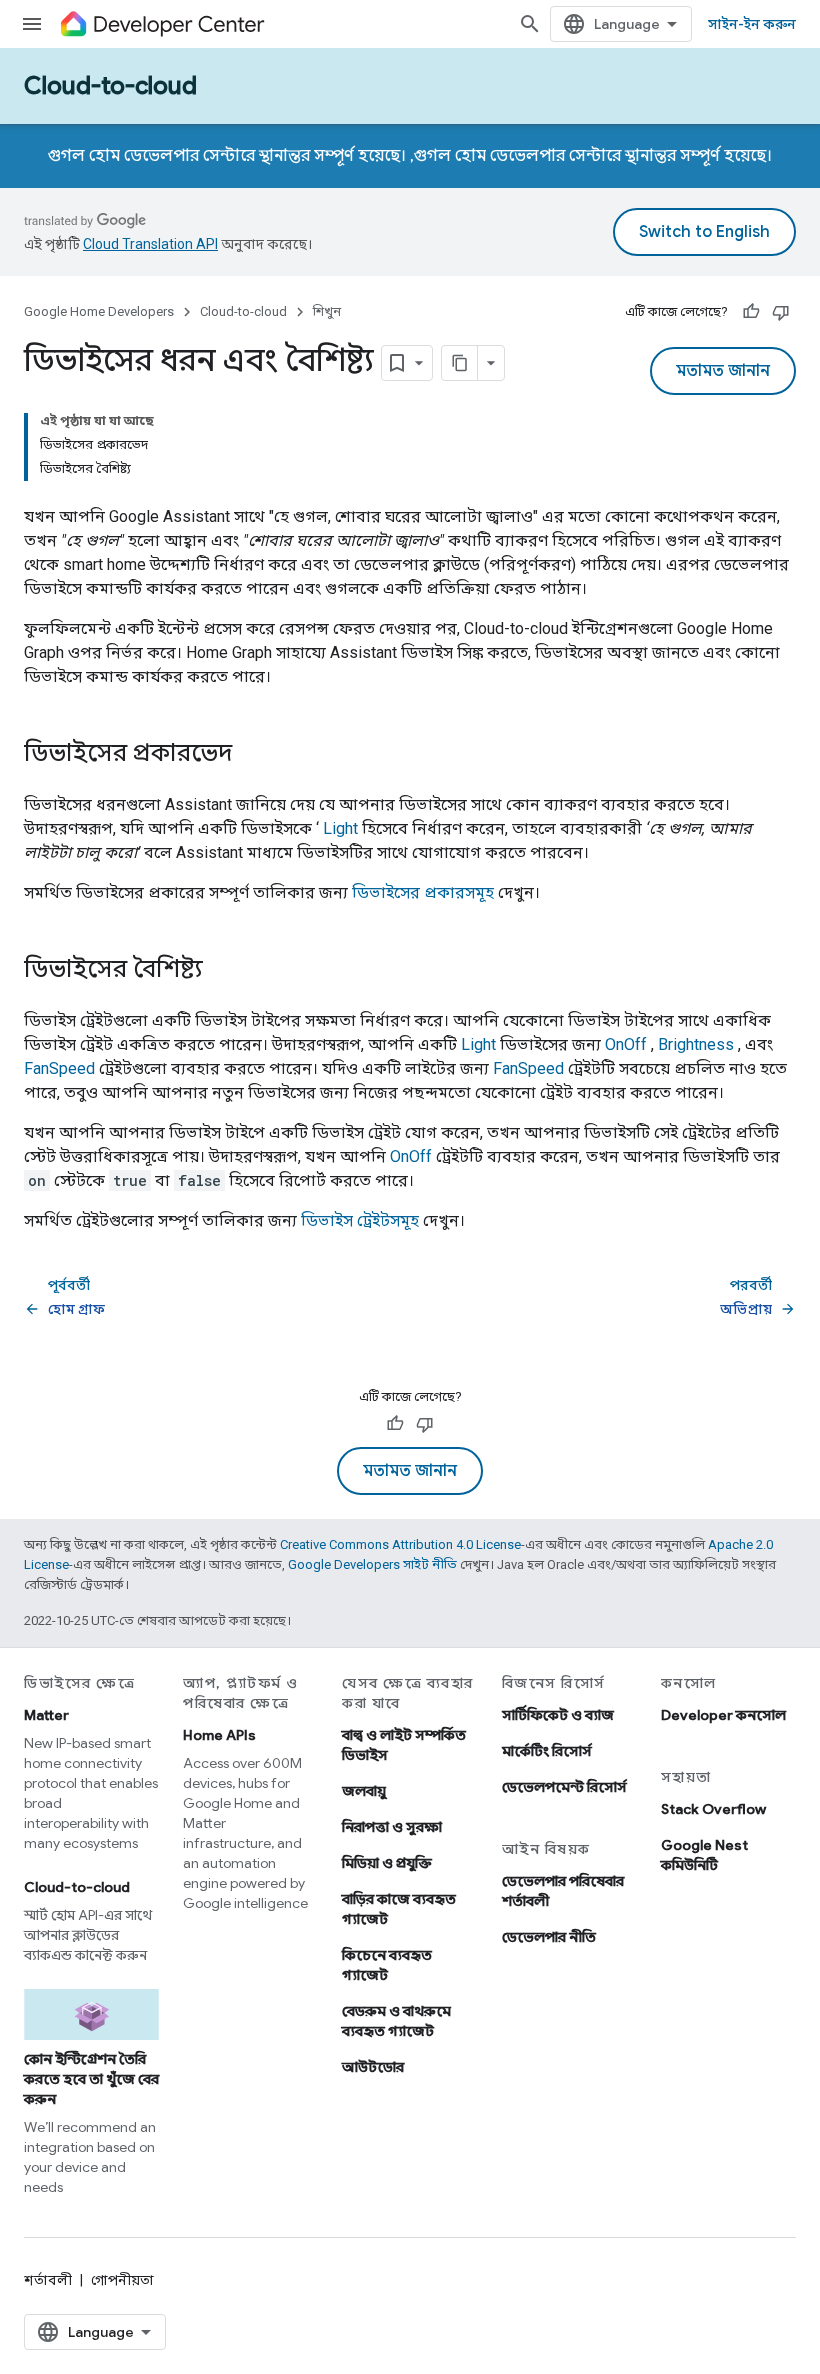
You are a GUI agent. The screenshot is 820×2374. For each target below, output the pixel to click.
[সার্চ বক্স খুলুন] (530, 24)
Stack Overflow (713, 1809)
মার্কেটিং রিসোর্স (547, 1751)
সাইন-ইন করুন (752, 24)
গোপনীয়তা (122, 2280)
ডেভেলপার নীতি (549, 1937)
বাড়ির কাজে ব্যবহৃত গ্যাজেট (399, 1909)
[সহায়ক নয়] (781, 312)
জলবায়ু (364, 1791)
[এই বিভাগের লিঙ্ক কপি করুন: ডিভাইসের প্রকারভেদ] (252, 755)
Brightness (696, 1044)
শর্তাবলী (48, 2280)
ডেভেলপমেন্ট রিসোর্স (564, 1787)
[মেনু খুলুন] (32, 24)
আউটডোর (373, 2067)
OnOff (626, 1044)
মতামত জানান (723, 371)
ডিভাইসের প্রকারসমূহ (423, 892)
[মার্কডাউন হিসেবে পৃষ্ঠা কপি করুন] (460, 363)
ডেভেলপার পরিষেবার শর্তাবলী (563, 1891)
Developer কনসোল (723, 1715)
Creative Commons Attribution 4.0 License (400, 1544)
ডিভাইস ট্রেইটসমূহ (360, 1220)
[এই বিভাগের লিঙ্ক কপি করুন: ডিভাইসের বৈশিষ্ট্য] (223, 971)
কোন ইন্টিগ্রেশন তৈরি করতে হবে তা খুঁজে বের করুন (91, 2079)
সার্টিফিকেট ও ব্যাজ (558, 1715)
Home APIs (219, 1735)
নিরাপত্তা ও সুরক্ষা (392, 1827)
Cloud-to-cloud (110, 86)
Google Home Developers (99, 311)
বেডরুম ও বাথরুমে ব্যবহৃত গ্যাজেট (396, 2021)
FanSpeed (59, 1068)
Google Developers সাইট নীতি (372, 1564)
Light (340, 828)
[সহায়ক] (751, 312)
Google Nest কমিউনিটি (704, 1855)
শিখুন (327, 311)
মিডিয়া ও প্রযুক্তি (387, 1863)
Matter (46, 1715)
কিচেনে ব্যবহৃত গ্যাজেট (387, 1965)
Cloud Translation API (150, 244)
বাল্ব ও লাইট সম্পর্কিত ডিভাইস (404, 1745)
